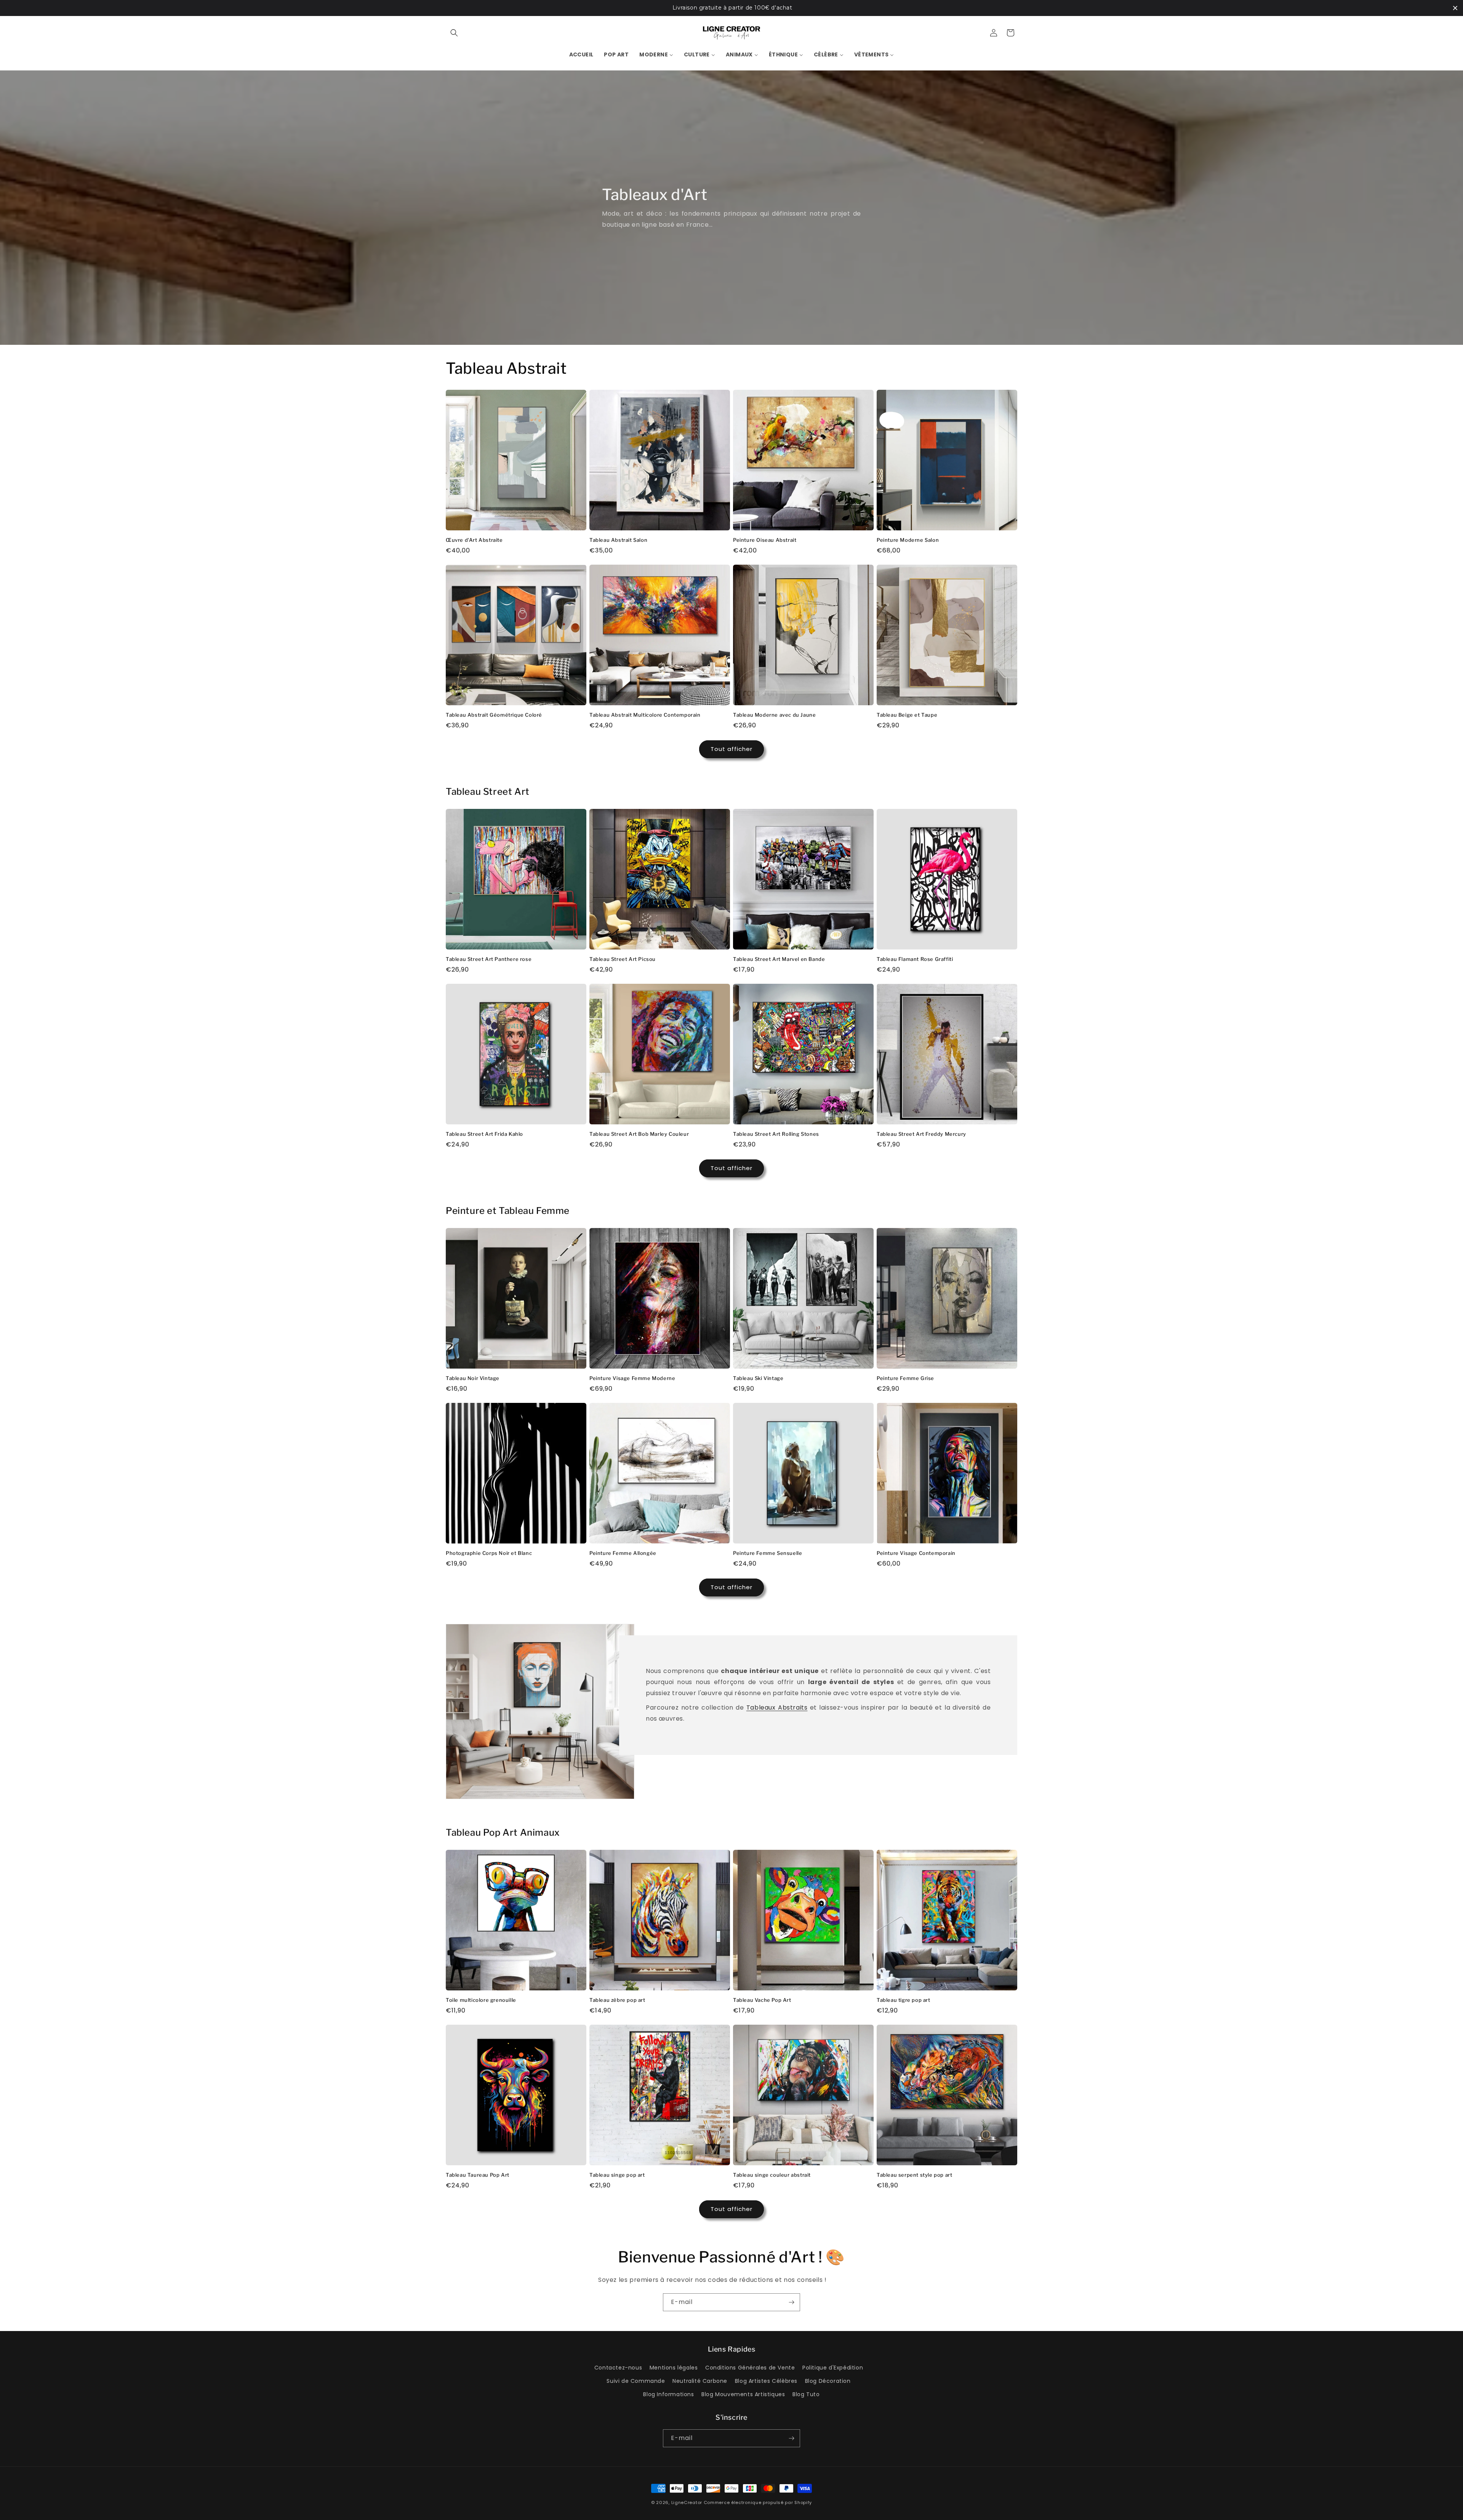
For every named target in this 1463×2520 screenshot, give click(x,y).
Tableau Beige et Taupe (907, 715)
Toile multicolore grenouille (481, 2000)
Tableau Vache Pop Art (762, 2000)
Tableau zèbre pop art (617, 2000)
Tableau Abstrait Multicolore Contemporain (645, 715)
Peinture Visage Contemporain (916, 1553)
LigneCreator (687, 2502)
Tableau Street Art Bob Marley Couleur (639, 1134)
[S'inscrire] (791, 2302)
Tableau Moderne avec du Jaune (774, 715)
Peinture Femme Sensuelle (768, 1553)
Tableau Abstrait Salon (618, 540)
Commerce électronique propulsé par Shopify (758, 2502)
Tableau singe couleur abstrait (772, 2175)
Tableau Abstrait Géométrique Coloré (494, 715)
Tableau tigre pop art (904, 2000)
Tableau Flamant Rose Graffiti (915, 959)
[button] (454, 33)
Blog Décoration (828, 2381)
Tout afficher (731, 749)
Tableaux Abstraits (777, 1707)
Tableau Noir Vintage (473, 1378)
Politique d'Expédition (833, 2368)
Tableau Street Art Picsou (623, 959)
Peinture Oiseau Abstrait (765, 540)
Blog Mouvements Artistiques (743, 2394)
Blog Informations (668, 2394)
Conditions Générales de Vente (750, 2368)
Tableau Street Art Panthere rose (489, 959)
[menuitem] (581, 54)
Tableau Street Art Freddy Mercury (921, 1134)
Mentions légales (674, 2368)
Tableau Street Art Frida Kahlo (484, 1134)
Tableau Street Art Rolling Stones (776, 1134)
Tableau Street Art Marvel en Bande (779, 959)
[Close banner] (1455, 8)
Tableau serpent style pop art (914, 2175)
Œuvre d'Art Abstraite (474, 540)
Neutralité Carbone (700, 2381)
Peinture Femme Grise (905, 1378)
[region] (731, 8)
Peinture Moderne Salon (908, 540)
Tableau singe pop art (617, 2175)
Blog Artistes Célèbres (766, 2381)
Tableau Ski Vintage (758, 1378)
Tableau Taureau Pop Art (478, 2175)
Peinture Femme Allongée (623, 1553)
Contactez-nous (618, 2368)
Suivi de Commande (636, 2381)
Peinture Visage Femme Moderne (632, 1378)
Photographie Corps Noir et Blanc (489, 1553)
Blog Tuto (806, 2394)
